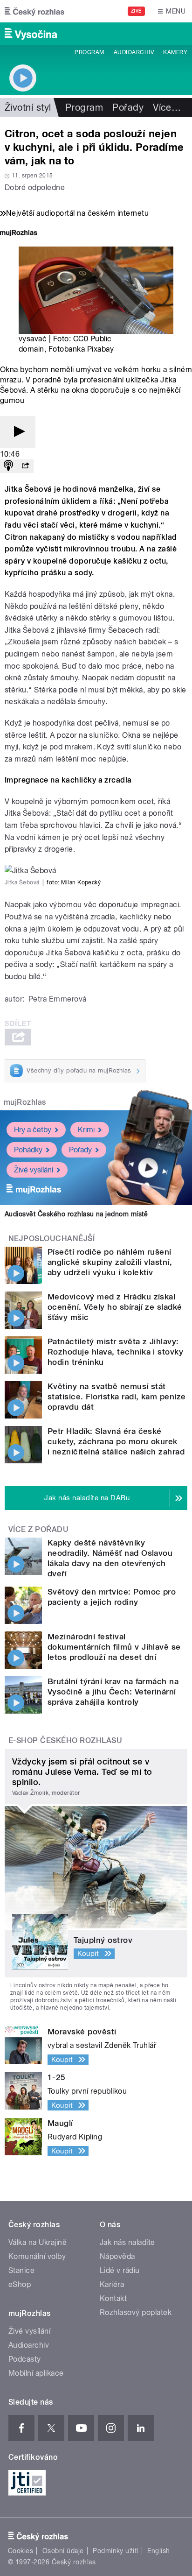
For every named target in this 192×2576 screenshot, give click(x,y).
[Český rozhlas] (34, 11)
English (158, 2551)
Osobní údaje (63, 2551)
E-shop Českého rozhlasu (65, 1740)
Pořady (128, 107)
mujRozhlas (25, 1102)
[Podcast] (8, 466)
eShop (20, 2284)
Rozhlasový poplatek (136, 2312)
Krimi (86, 1130)
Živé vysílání (34, 1170)
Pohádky (28, 1150)
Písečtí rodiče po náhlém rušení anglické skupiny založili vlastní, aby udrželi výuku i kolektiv (110, 1262)
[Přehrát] (18, 432)
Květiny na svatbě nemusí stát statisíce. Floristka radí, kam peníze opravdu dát (117, 1397)
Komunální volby (37, 2256)
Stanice (21, 2270)
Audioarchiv (134, 52)
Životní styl (28, 107)
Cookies (21, 2551)
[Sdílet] (25, 466)
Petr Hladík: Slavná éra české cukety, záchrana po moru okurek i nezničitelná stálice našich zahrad (116, 1441)
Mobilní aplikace (36, 2373)
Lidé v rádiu (120, 2270)
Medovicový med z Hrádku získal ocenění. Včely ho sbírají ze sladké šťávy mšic (115, 1307)
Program (89, 52)
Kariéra (112, 2284)
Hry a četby (33, 1130)
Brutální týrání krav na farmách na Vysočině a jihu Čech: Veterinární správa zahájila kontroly (113, 1692)
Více (167, 107)
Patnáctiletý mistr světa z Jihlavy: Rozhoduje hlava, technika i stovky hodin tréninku (115, 1352)
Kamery (175, 52)
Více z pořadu (38, 1529)
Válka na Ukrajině (38, 2242)
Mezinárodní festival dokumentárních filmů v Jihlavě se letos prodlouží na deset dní (114, 1647)
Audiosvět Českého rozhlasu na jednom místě (76, 1214)
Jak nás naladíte (127, 2242)
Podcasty (25, 2359)
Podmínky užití (116, 2551)
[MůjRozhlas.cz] (19, 234)
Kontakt (113, 2298)
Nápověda (117, 2256)
